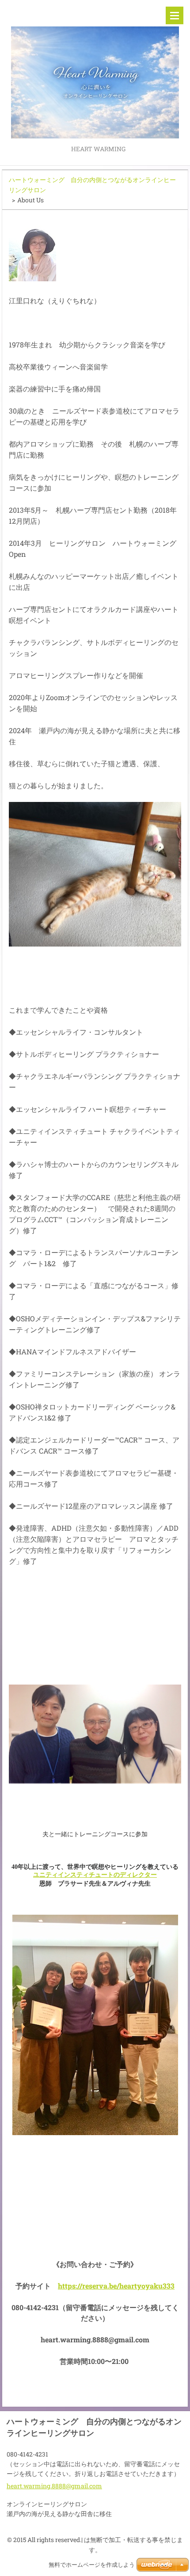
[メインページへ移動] (95, 72)
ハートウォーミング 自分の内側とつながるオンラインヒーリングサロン (92, 185)
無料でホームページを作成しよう (92, 2565)
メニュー (175, 15)
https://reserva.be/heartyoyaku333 (116, 2286)
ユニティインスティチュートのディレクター (95, 1875)
